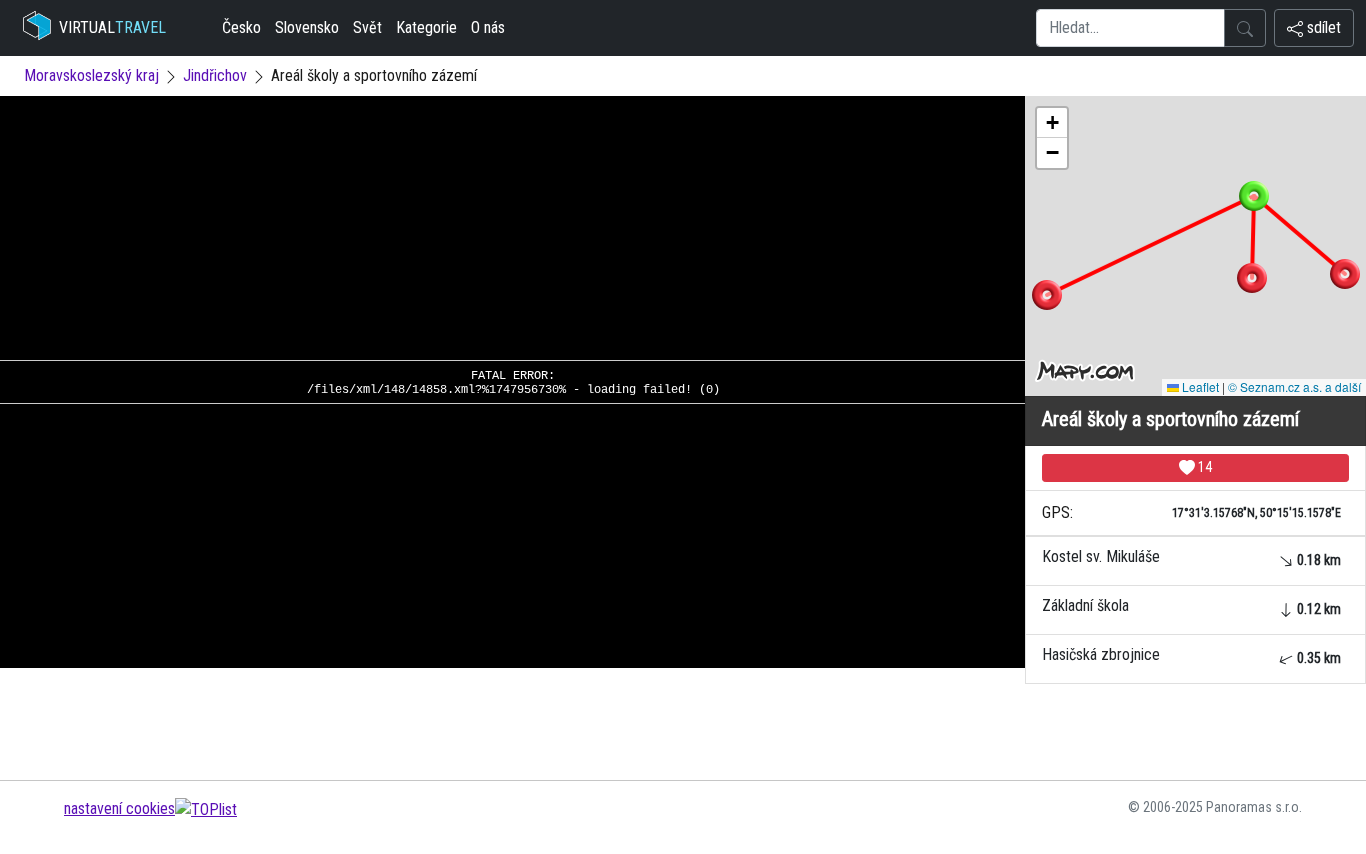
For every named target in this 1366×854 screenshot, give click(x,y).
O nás (488, 27)
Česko (241, 27)
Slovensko (307, 27)
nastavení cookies (119, 808)
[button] (1345, 274)
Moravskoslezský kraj (91, 75)
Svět (367, 27)
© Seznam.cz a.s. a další (1294, 386)
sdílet (1322, 27)
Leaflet (1199, 386)
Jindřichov (215, 75)
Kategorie (426, 27)
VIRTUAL (112, 27)
